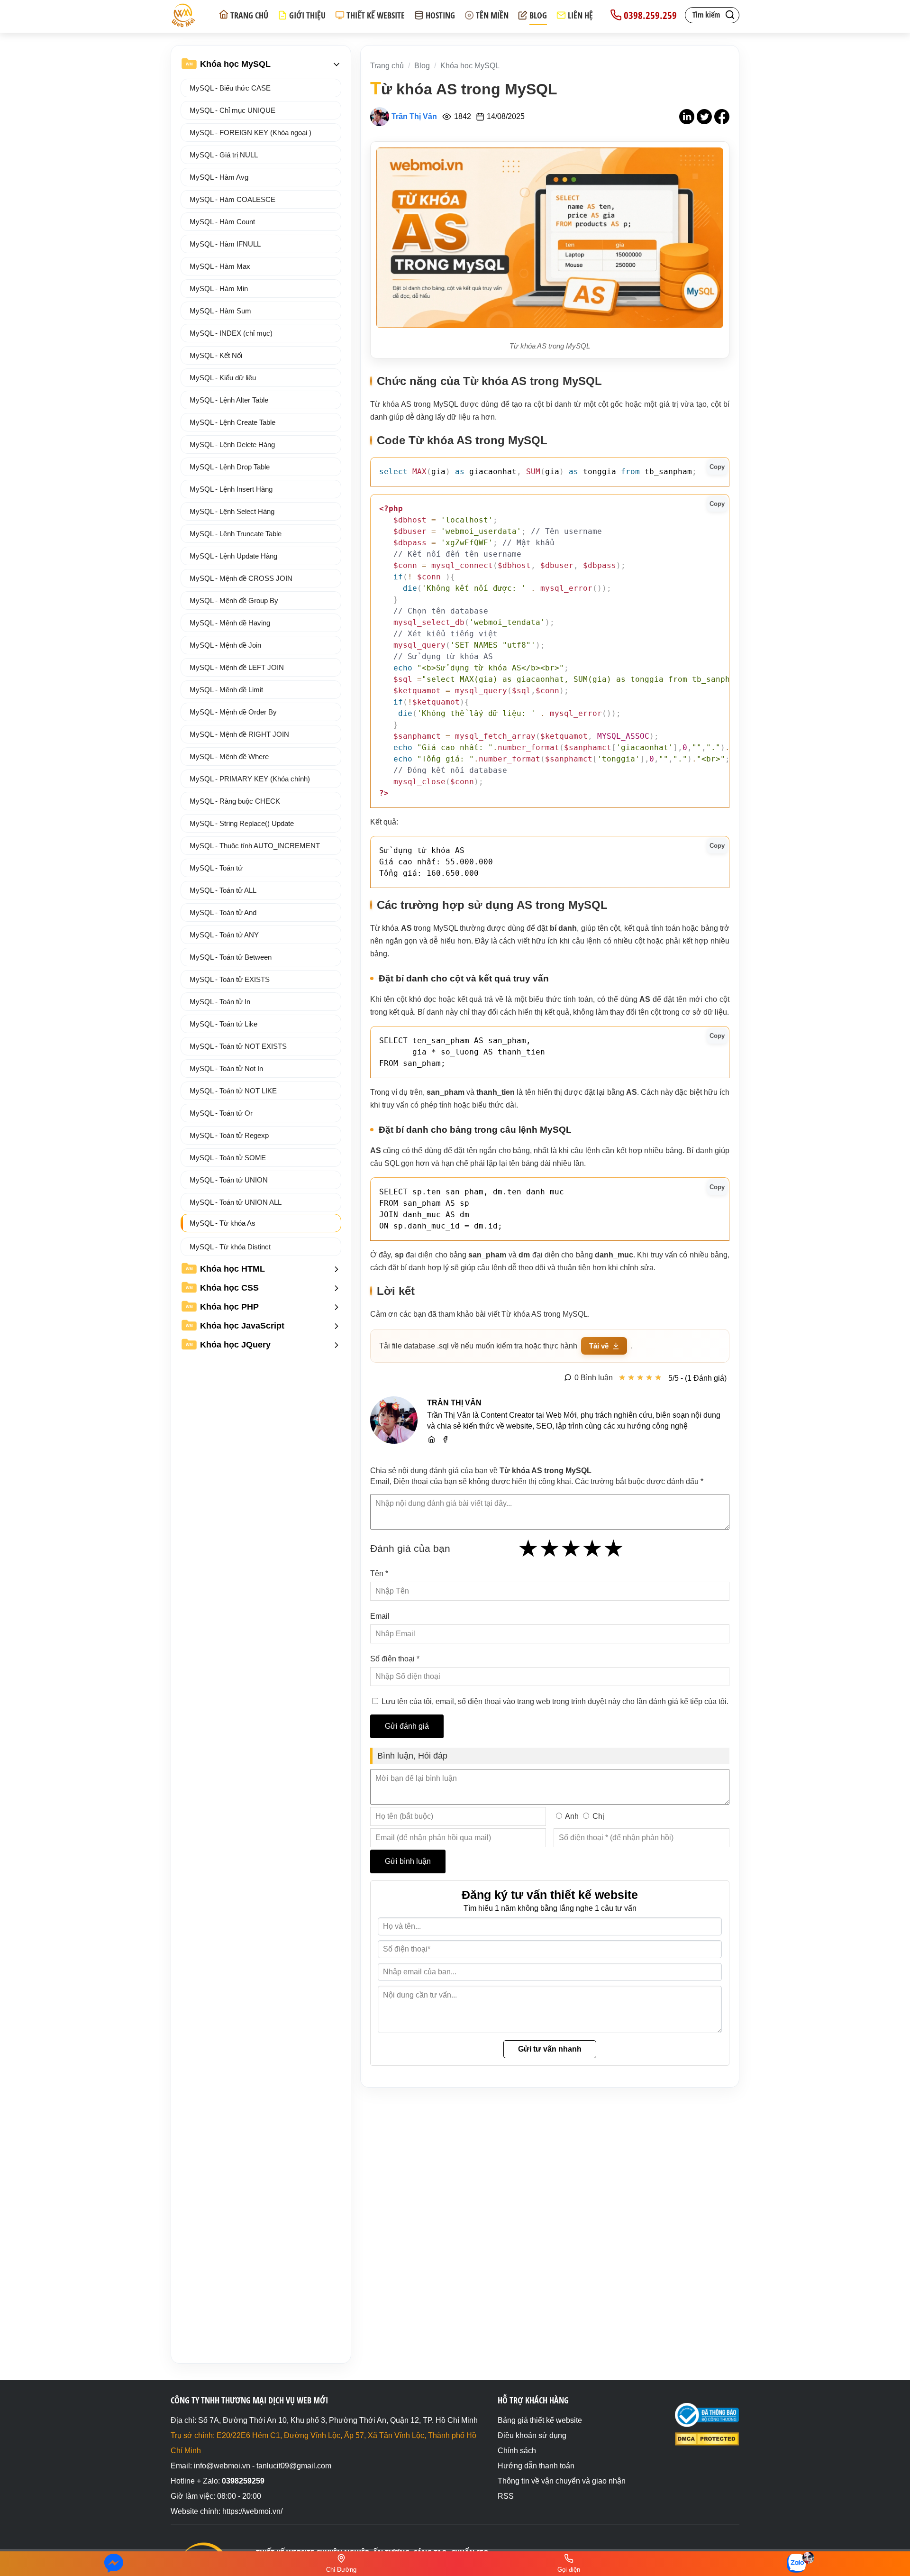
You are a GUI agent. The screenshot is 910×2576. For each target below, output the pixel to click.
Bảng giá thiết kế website (540, 2420)
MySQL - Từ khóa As (223, 1223)
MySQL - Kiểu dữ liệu (223, 378)
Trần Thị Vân (414, 116)
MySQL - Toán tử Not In (226, 1068)
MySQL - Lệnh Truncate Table (236, 534)
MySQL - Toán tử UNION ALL (236, 1202)
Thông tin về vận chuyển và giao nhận (562, 2481)
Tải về (599, 1346)
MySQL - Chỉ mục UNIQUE (232, 110)
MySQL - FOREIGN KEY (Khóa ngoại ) (250, 133)
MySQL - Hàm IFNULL (225, 244)
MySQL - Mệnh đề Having (230, 623)
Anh (572, 1816)
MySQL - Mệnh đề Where (229, 756)
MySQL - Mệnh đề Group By (234, 600)
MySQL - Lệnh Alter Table (229, 400)
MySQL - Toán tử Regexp (229, 1135)
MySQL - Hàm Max (220, 266)
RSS (506, 2496)
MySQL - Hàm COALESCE (232, 199)
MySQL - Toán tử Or (221, 1113)
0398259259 (243, 2481)
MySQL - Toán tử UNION (229, 1180)
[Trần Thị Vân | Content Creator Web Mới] (394, 1421)
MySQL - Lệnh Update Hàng (233, 556)
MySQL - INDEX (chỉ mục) (231, 333)
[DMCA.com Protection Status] (707, 2443)
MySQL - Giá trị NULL (224, 155)
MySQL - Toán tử (216, 868)
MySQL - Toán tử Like (223, 1024)
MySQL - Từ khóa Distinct (230, 1247)
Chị (598, 1816)
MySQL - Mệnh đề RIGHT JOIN (239, 734)
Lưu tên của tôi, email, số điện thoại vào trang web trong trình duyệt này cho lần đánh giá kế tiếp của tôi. (555, 1701)
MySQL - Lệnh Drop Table (230, 467)
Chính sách (517, 2451)
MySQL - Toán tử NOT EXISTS (238, 1046)
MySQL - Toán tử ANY (224, 935)
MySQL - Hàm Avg (219, 177)
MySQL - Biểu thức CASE (230, 88)
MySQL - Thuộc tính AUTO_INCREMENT (255, 846)
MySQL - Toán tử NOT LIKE (233, 1091)
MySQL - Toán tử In (220, 1002)
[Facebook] (445, 1438)
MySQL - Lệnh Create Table (232, 422)
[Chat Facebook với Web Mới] (114, 2564)
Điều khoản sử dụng (532, 2435)
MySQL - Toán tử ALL (223, 890)
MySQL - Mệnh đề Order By (233, 712)
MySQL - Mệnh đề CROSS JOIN (241, 578)
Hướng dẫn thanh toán (536, 2466)
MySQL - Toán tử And (223, 912)
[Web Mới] (432, 1438)
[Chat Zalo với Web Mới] (796, 2563)
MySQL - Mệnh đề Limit (226, 690)
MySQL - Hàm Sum (220, 311)
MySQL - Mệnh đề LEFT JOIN (237, 667)
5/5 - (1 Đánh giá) (697, 1378)
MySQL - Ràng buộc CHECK (235, 801)
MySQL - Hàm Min (219, 289)
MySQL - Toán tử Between (231, 957)
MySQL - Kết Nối (216, 355)
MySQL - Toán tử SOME (228, 1158)
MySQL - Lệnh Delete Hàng (232, 445)
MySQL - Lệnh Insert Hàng (231, 489)
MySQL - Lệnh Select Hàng (232, 511)
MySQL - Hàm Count (222, 222)
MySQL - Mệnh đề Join (225, 645)
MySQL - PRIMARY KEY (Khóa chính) (250, 779)
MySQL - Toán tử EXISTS (230, 979)
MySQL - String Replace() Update (242, 823)
